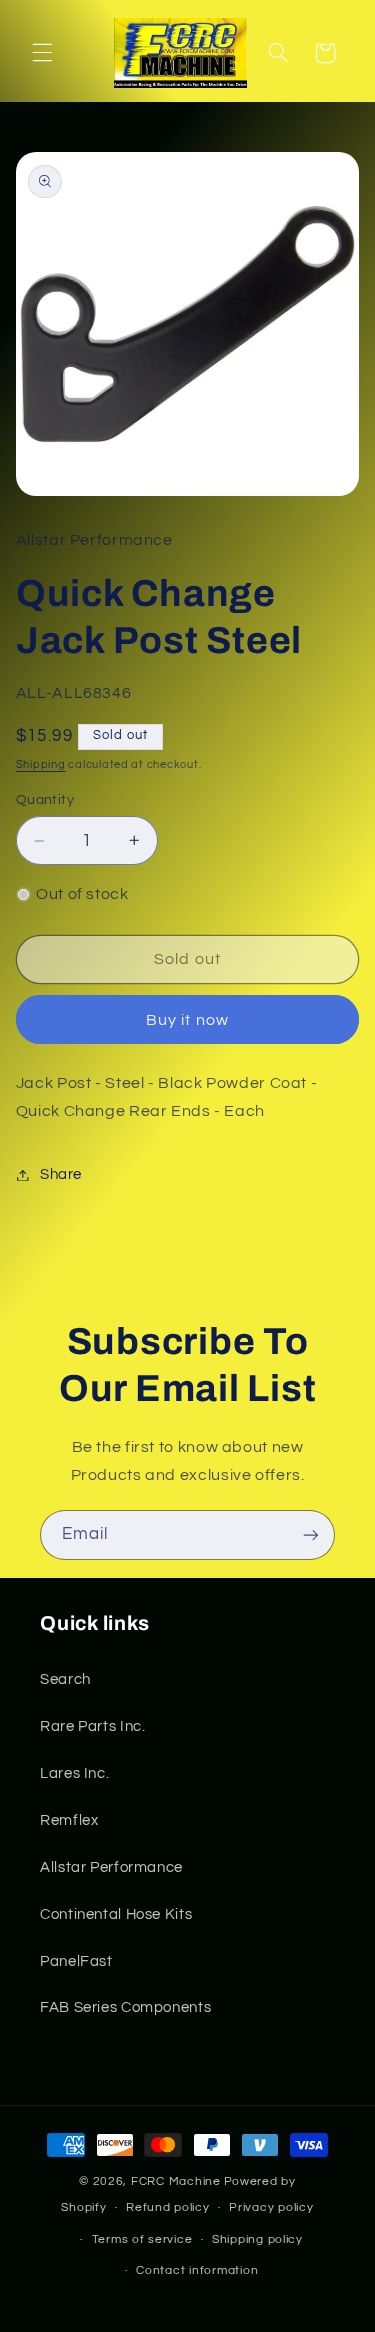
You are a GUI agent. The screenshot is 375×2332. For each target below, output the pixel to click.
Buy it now (187, 1020)
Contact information (197, 2270)
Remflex (69, 1820)
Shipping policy (257, 2239)
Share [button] (61, 1174)
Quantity (45, 800)
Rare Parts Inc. (92, 1726)
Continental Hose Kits (116, 1914)
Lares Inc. (74, 1773)
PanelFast (76, 1961)
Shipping (41, 764)
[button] (42, 53)
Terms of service (142, 2239)
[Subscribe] (311, 1534)
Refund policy (168, 2207)
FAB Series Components (125, 2007)
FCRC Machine (176, 2181)
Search (65, 1679)
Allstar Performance (111, 1867)
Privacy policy (271, 2207)
